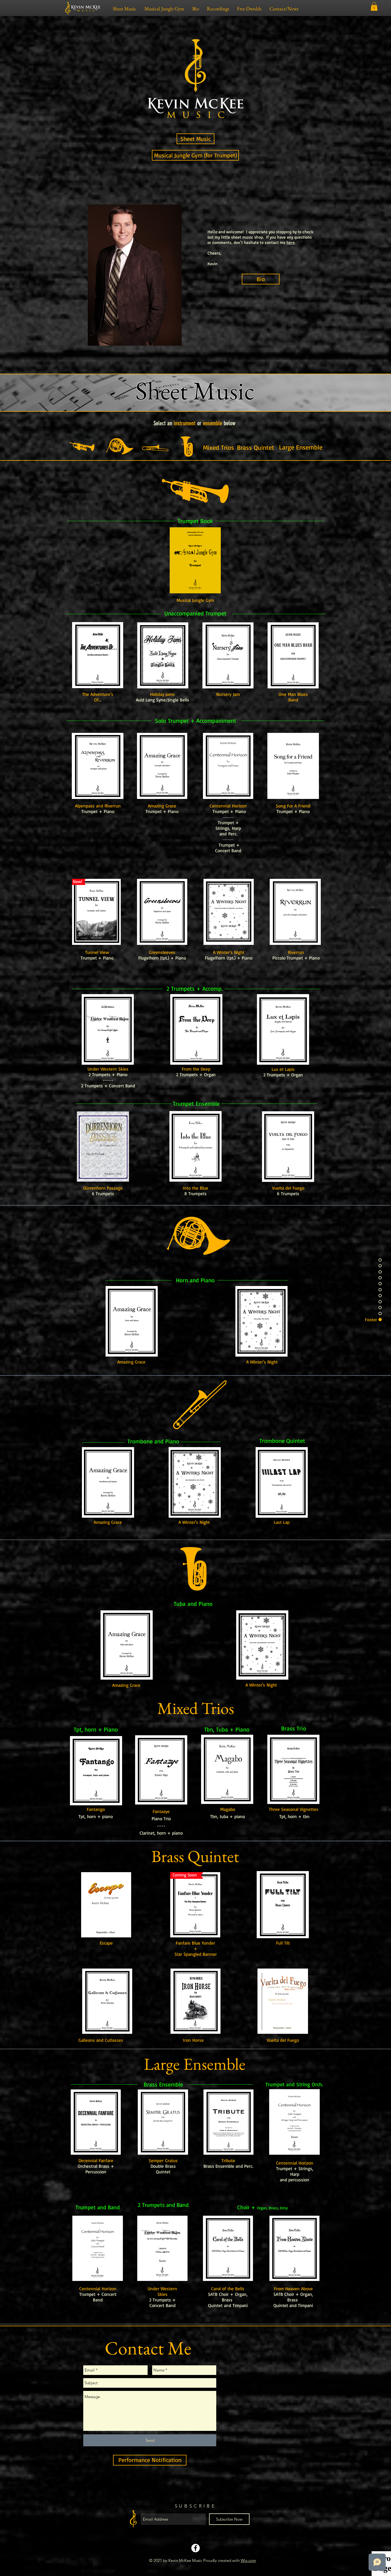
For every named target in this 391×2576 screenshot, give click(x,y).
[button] (374, 6)
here (291, 243)
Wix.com (248, 2560)
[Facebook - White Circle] (195, 2548)
